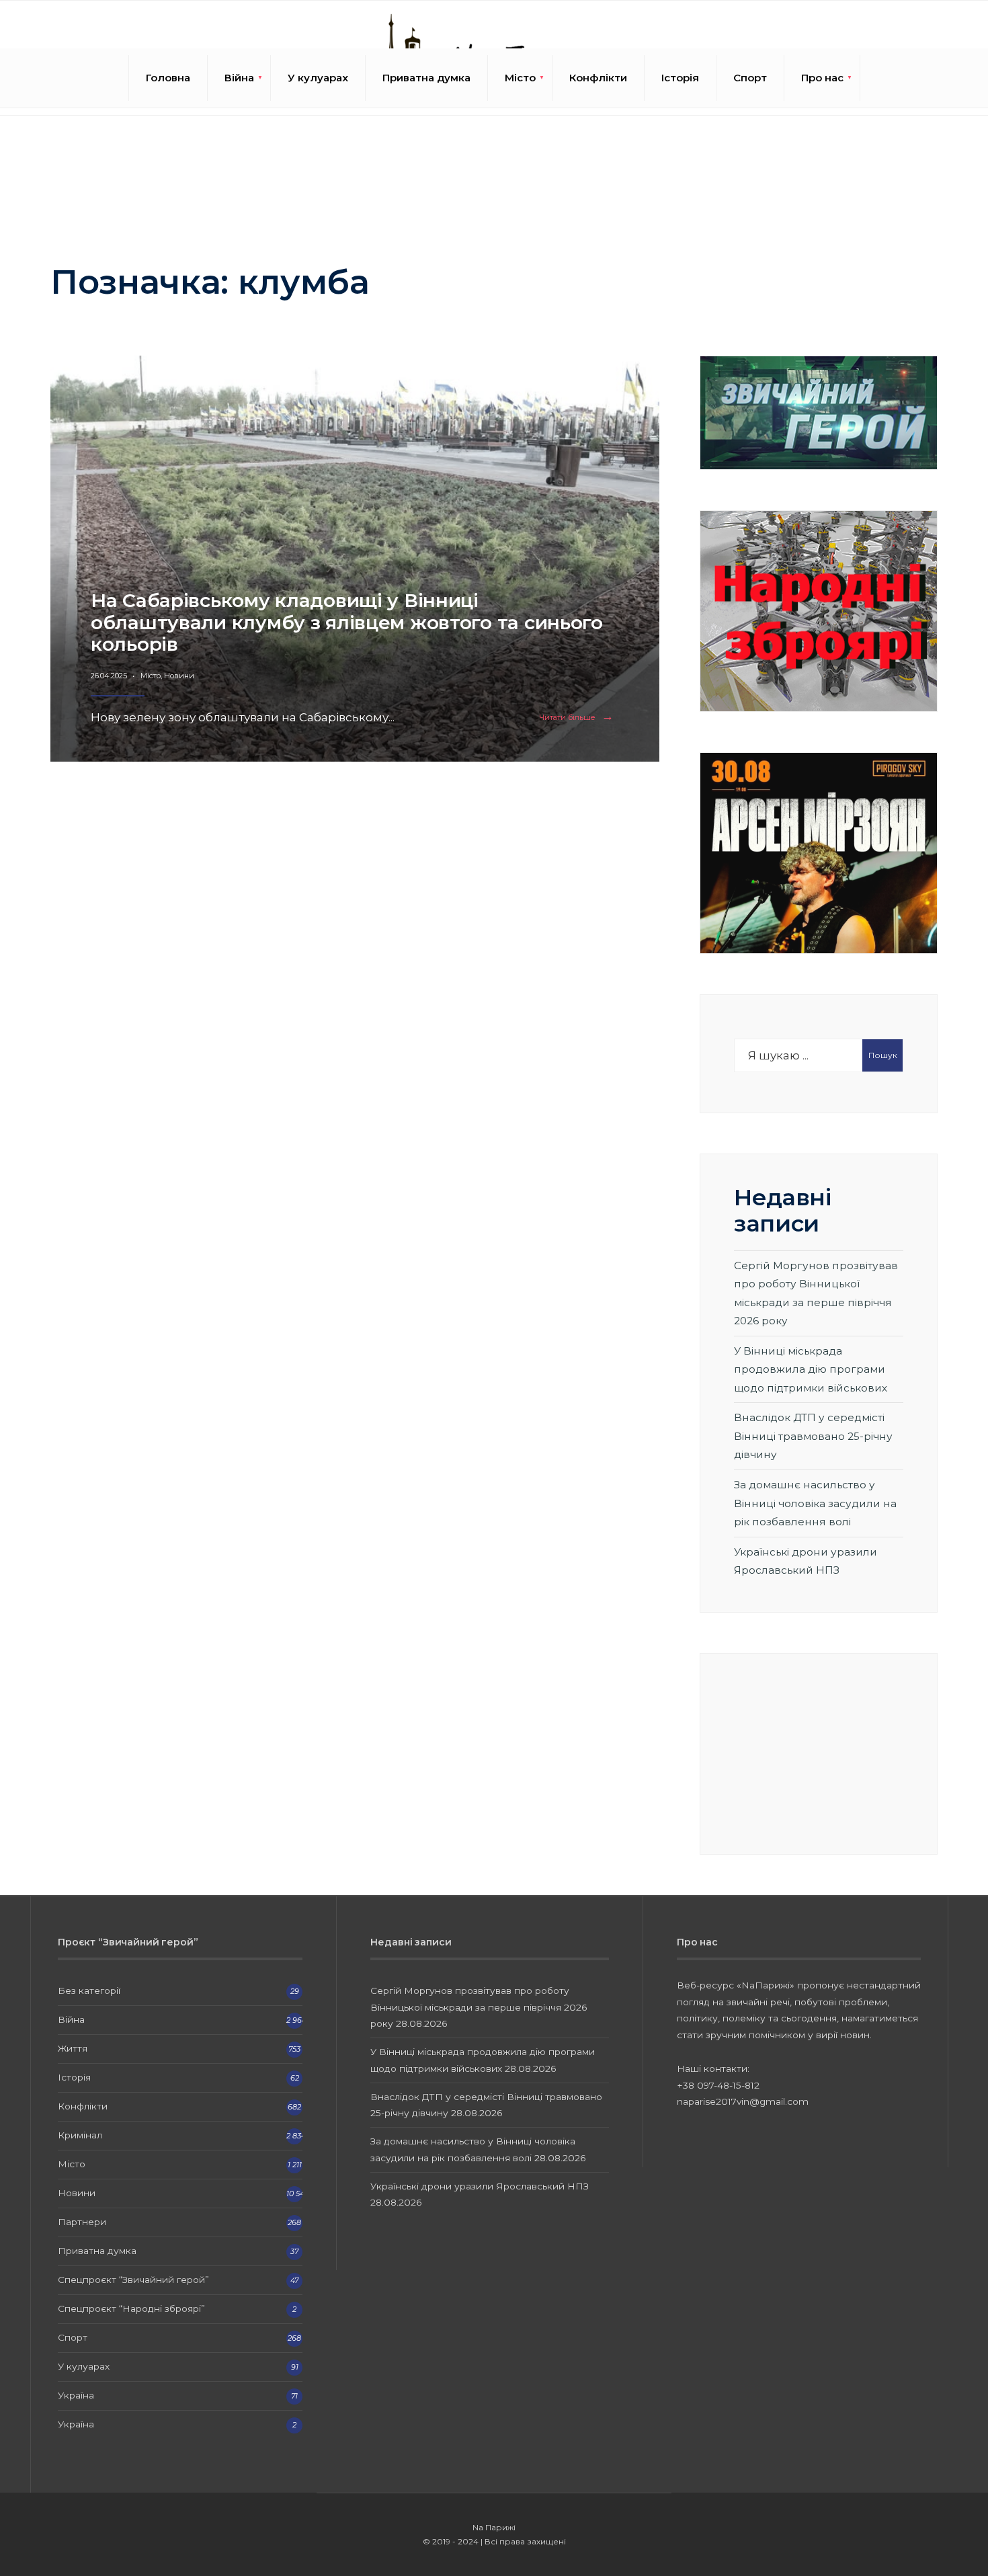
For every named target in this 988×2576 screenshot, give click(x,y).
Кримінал (80, 2135)
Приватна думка (426, 78)
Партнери (82, 2222)
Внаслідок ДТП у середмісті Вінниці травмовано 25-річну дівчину (813, 1436)
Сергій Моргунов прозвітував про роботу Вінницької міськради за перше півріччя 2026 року (479, 2007)
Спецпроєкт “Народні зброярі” (131, 2308)
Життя (73, 2048)
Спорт (750, 78)
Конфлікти (598, 78)
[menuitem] (239, 78)
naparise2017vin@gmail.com (743, 2101)
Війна (239, 78)
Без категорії (89, 1990)
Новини (179, 676)
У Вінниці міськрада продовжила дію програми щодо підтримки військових (811, 1369)
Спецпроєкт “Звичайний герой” (133, 2280)
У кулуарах (318, 78)
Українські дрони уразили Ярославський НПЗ (480, 2186)
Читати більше (579, 718)
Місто (520, 78)
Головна (168, 78)
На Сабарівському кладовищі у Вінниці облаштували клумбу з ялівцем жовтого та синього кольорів (347, 622)
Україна (76, 2395)
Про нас (822, 78)
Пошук (883, 1055)
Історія (680, 78)
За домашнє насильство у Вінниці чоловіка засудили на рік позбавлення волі (815, 1503)
